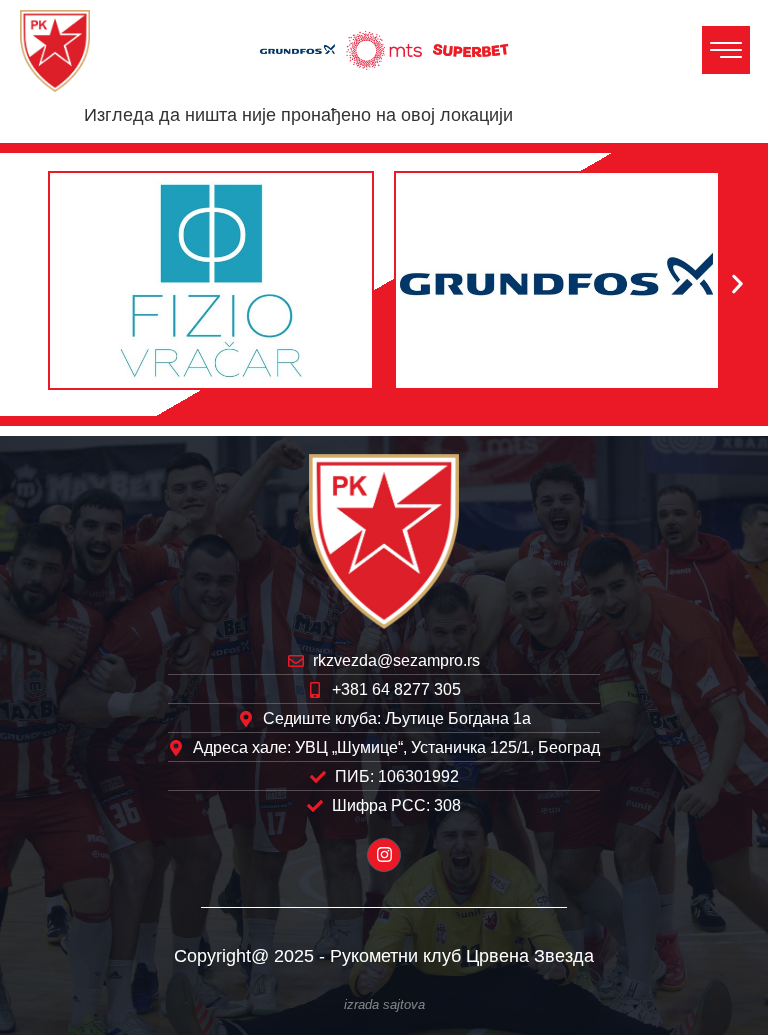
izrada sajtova (384, 1005)
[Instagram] (384, 855)
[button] (30, 284)
